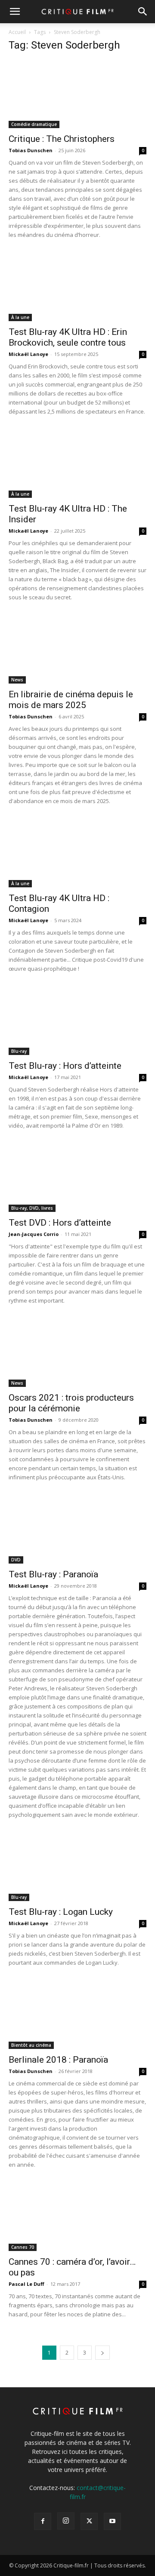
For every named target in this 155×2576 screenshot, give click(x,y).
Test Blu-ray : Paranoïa (53, 1574)
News (17, 680)
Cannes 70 (23, 2247)
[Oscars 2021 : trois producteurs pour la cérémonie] (77, 1353)
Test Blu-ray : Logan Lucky (61, 1912)
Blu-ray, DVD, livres (32, 1208)
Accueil (17, 32)
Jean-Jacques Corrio (34, 1234)
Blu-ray (19, 1051)
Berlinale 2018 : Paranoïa (58, 2060)
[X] (89, 2521)
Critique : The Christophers (62, 139)
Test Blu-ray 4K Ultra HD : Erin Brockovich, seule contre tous (68, 337)
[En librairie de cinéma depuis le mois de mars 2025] (77, 650)
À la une (20, 317)
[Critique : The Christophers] (77, 94)
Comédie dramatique (34, 124)
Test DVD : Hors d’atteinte (60, 1223)
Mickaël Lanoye (28, 354)
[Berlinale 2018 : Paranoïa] (77, 2015)
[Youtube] (112, 2521)
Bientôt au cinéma (31, 2045)
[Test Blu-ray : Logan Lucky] (77, 1867)
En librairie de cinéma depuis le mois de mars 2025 (71, 700)
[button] (15, 12)
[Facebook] (43, 2521)
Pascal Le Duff (26, 2284)
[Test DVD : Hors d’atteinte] (77, 1178)
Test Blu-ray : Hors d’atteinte (65, 1066)
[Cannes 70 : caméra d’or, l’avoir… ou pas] (77, 2217)
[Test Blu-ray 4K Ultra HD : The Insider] (77, 464)
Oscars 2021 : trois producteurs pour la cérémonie (71, 1403)
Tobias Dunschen (31, 150)
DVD (16, 1560)
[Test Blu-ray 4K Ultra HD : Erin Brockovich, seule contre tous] (77, 287)
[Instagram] (66, 2521)
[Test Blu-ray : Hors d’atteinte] (77, 1021)
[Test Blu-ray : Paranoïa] (77, 1530)
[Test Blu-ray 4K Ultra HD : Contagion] (77, 853)
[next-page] (102, 2353)
